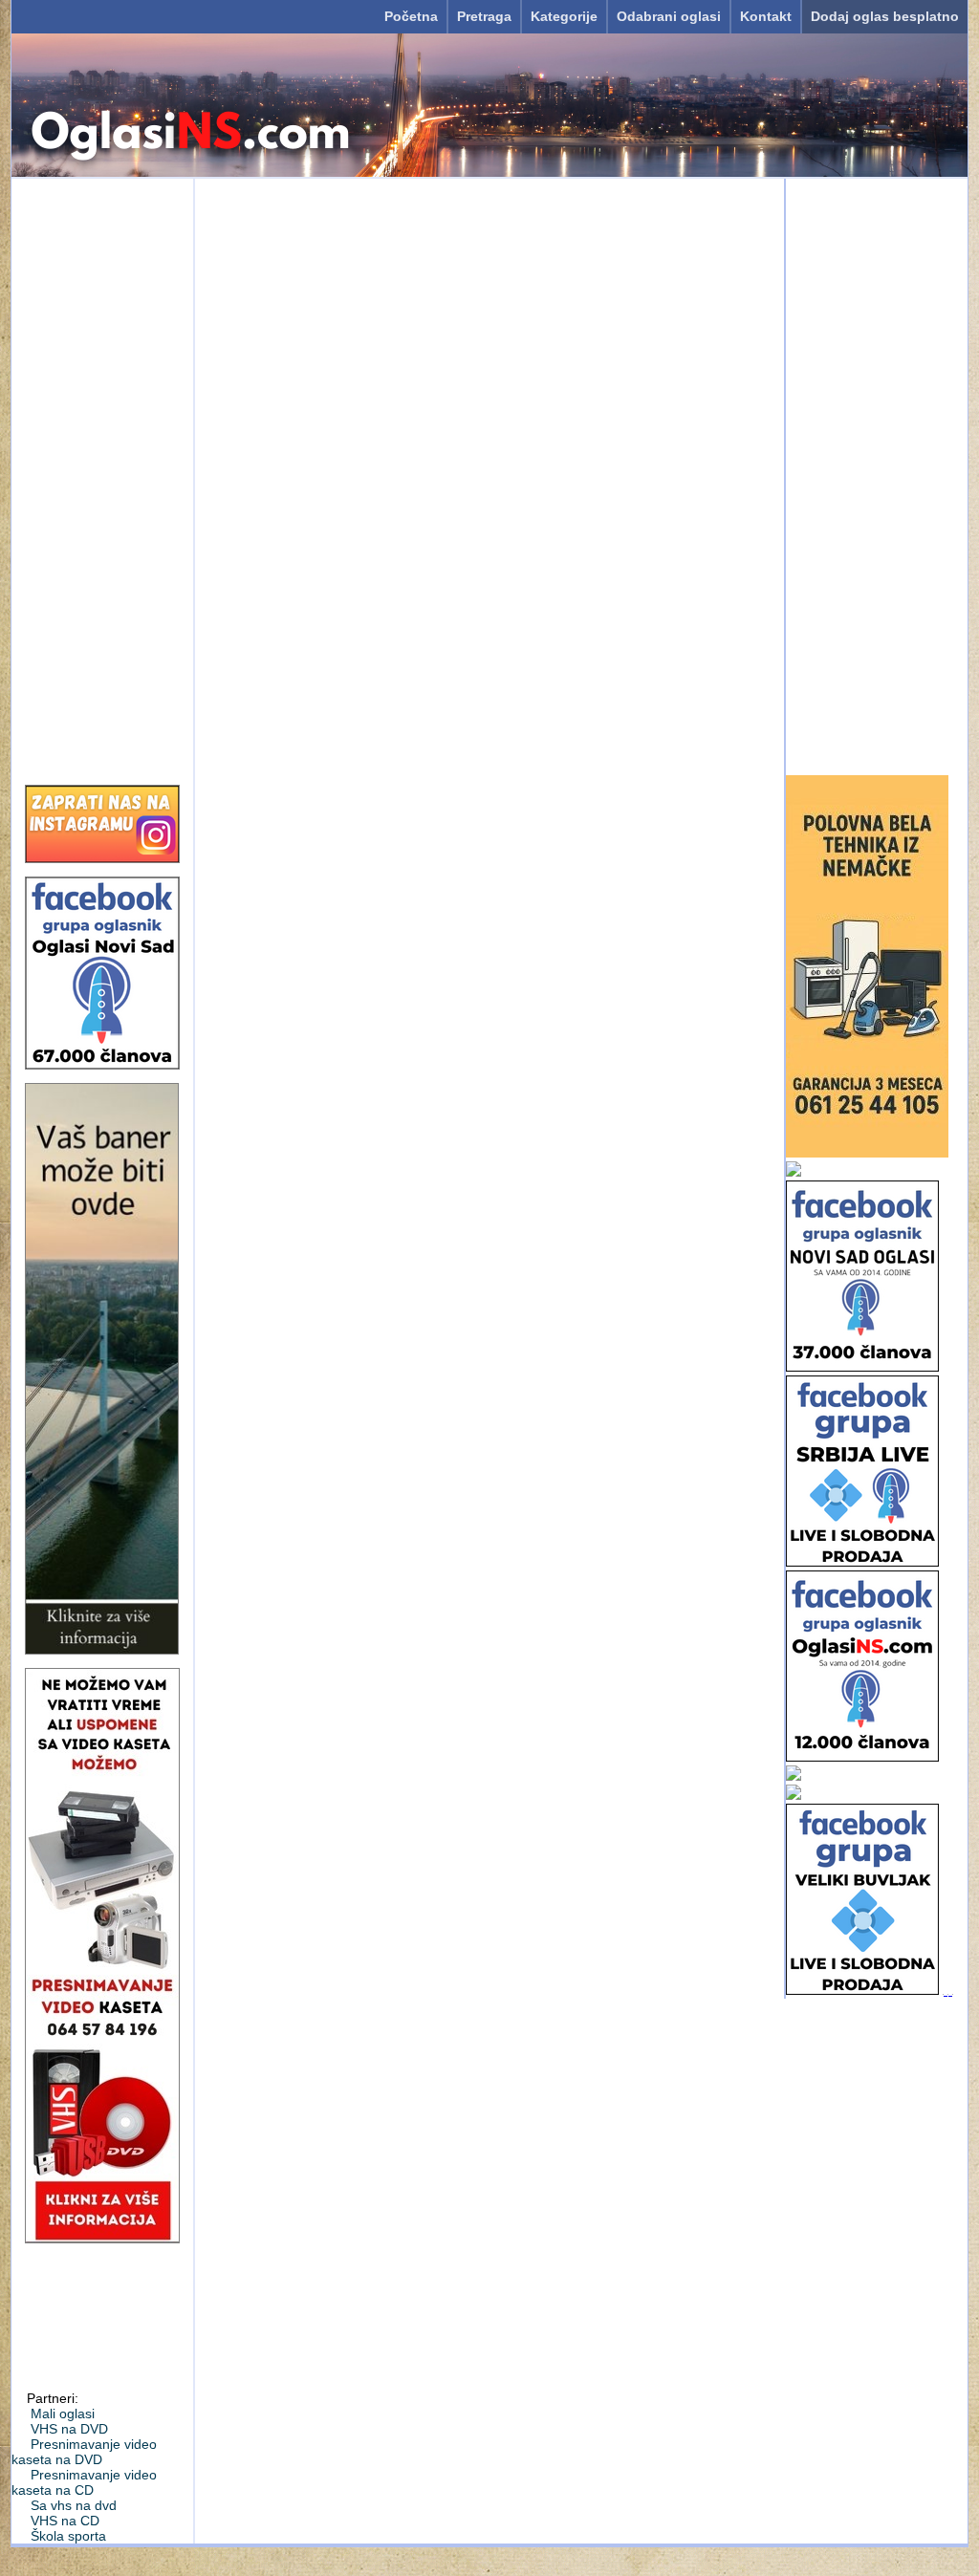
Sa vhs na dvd (74, 2505)
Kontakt (766, 16)
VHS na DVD (69, 2429)
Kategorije (564, 16)
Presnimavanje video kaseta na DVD (84, 2452)
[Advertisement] (102, 475)
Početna (411, 16)
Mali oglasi (63, 2414)
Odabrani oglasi (669, 16)
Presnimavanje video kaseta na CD (84, 2482)
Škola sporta (68, 2536)
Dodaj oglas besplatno (885, 16)
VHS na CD (65, 2521)
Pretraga (484, 16)
